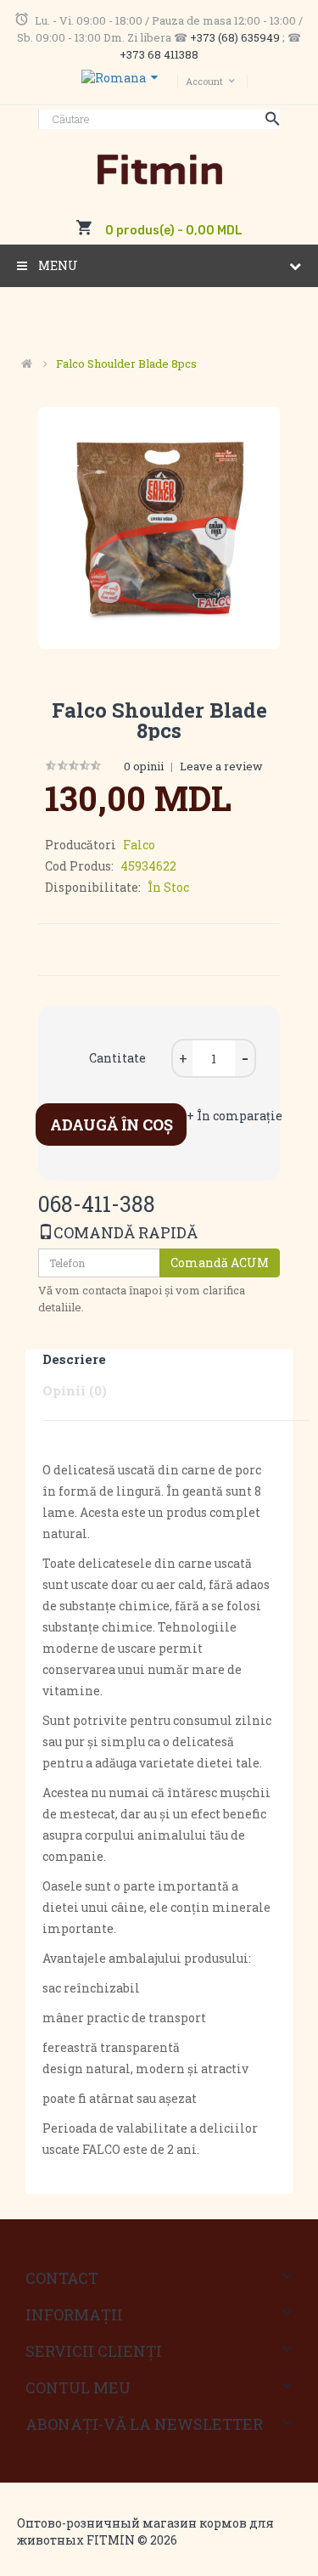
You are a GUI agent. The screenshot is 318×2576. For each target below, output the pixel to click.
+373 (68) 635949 (235, 37)
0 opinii (144, 766)
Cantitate (117, 1058)
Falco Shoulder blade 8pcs (126, 364)
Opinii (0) (75, 1390)
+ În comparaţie (234, 1116)
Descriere (74, 1359)
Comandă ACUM (220, 1263)
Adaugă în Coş (112, 1125)
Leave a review (221, 766)
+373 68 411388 (159, 54)
